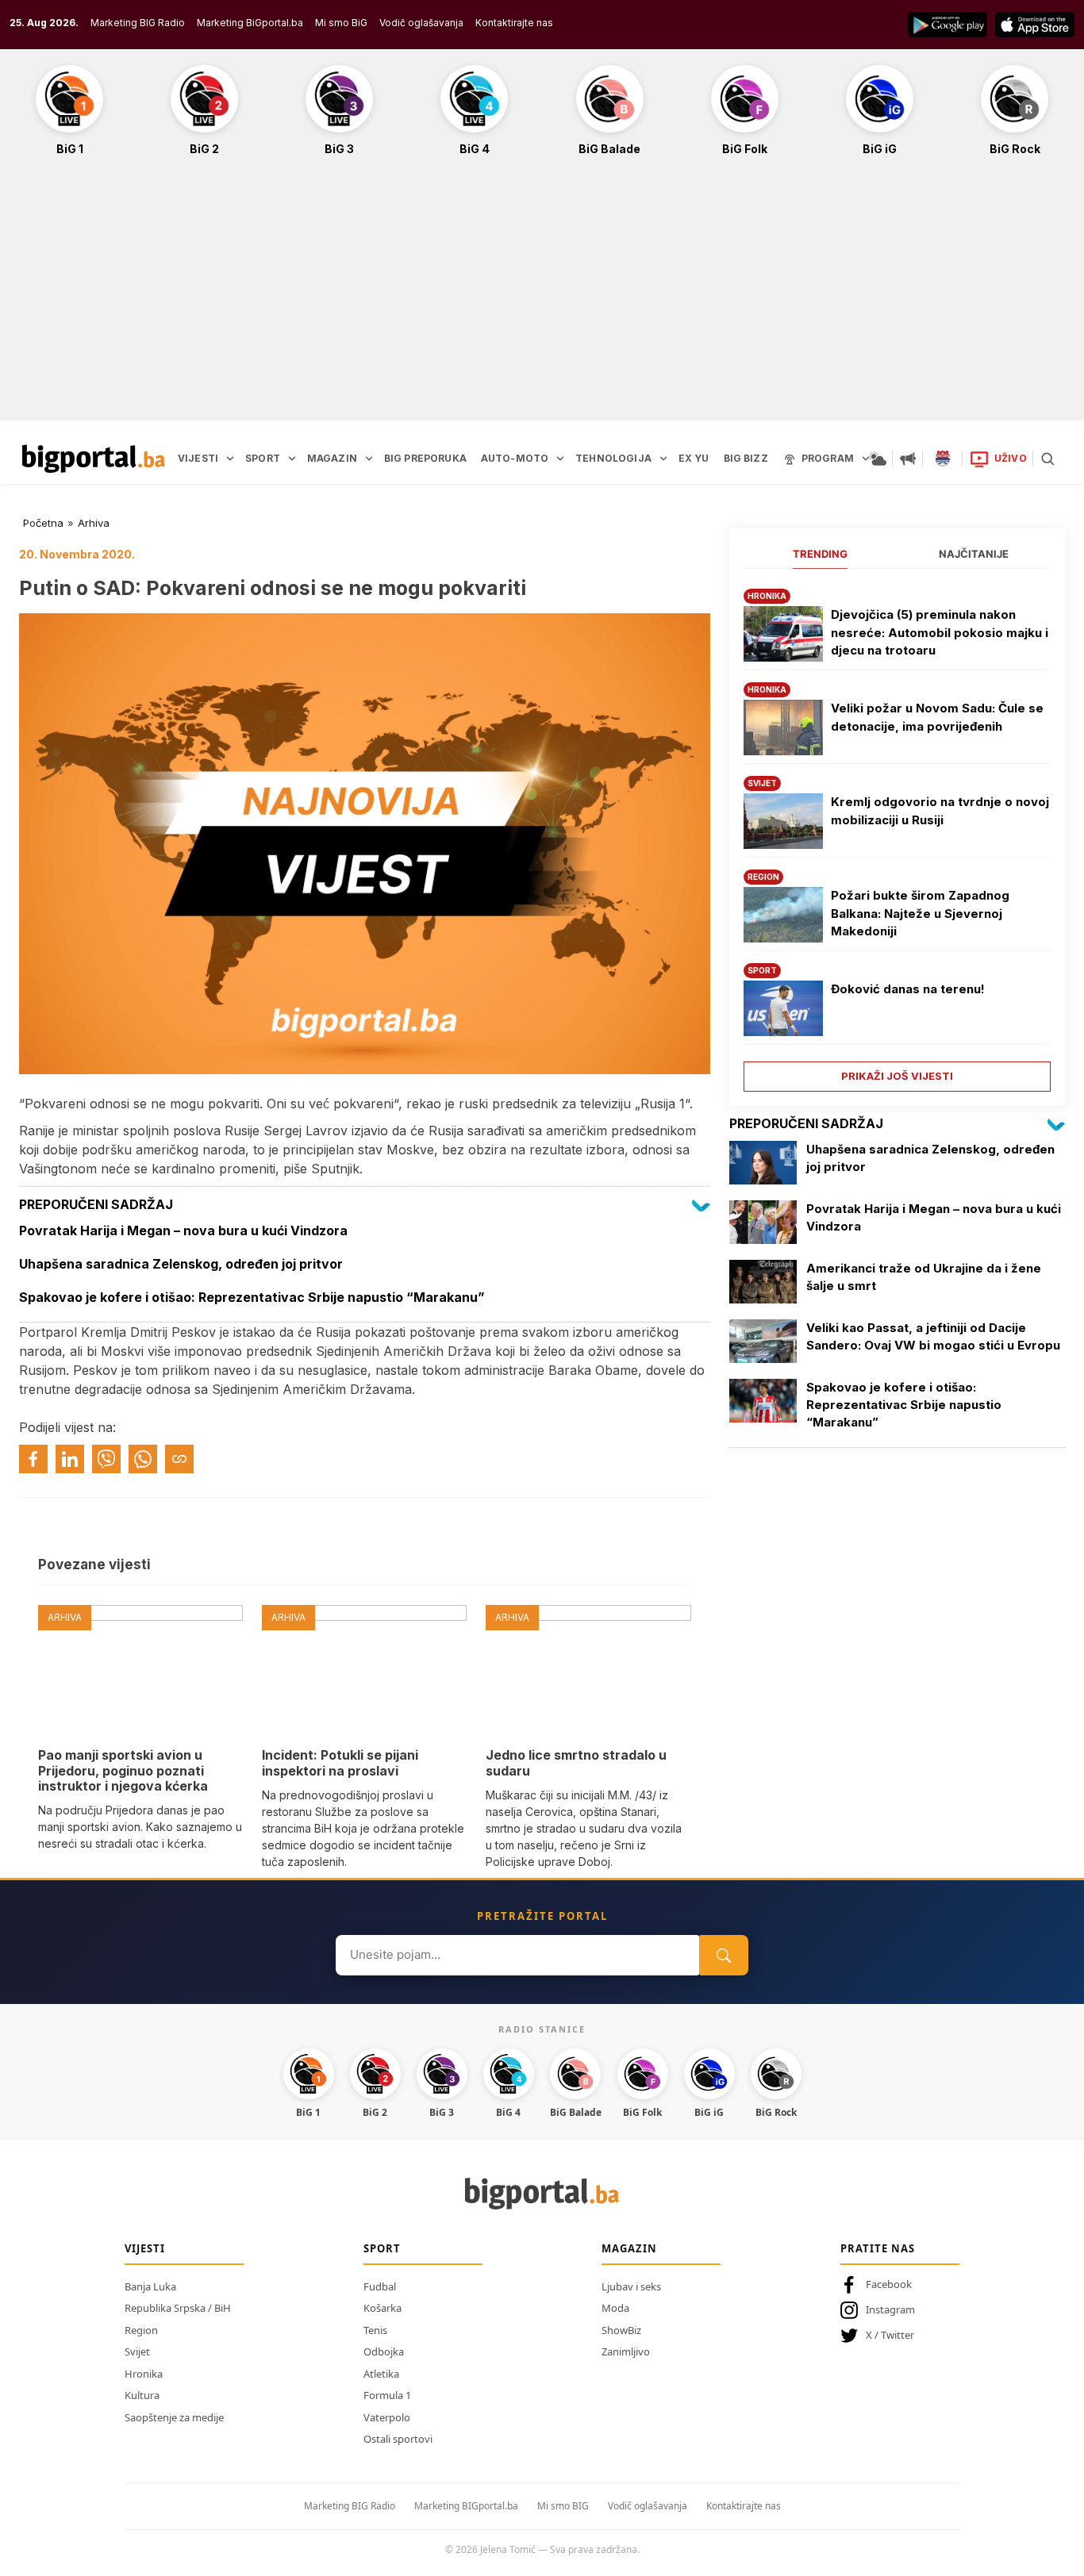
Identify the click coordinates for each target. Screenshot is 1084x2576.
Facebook (889, 2284)
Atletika (381, 2374)
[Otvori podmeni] (230, 459)
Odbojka (384, 2351)
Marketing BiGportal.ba (250, 23)
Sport (382, 2248)
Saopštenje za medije (174, 2417)
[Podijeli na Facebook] (33, 1459)
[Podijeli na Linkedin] (70, 1459)
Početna (43, 523)
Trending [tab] (820, 554)
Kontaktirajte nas (514, 23)
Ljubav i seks (631, 2286)
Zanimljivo (626, 2351)
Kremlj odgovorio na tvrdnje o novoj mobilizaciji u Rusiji (940, 811)
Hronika (144, 2374)
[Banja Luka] (943, 459)
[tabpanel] (897, 834)
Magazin (629, 2248)
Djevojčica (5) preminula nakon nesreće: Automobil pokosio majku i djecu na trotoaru (940, 632)
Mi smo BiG (341, 23)
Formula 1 (387, 2395)
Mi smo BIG (563, 2506)
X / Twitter (890, 2335)
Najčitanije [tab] (974, 554)
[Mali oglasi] (908, 459)
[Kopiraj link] (179, 1459)
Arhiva (94, 523)
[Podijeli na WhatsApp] (143, 1459)
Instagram (890, 2309)
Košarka (382, 2308)
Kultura (142, 2395)
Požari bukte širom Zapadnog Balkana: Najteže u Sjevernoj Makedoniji (920, 913)
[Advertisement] (542, 297)
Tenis (375, 2330)
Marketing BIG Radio (138, 23)
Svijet (137, 2351)
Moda (615, 2308)
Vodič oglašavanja (421, 23)
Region (141, 2330)
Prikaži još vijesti (897, 1076)
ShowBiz (621, 2330)
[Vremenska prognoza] (878, 459)
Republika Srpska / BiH (178, 2308)
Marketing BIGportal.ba (466, 2506)
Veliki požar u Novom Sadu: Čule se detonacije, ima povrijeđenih (937, 717)
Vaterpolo (387, 2417)
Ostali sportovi (398, 2439)
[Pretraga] (1047, 459)
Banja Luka (150, 2286)
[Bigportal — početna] (94, 459)
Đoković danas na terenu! (908, 989)
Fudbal (380, 2286)
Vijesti (145, 2248)
